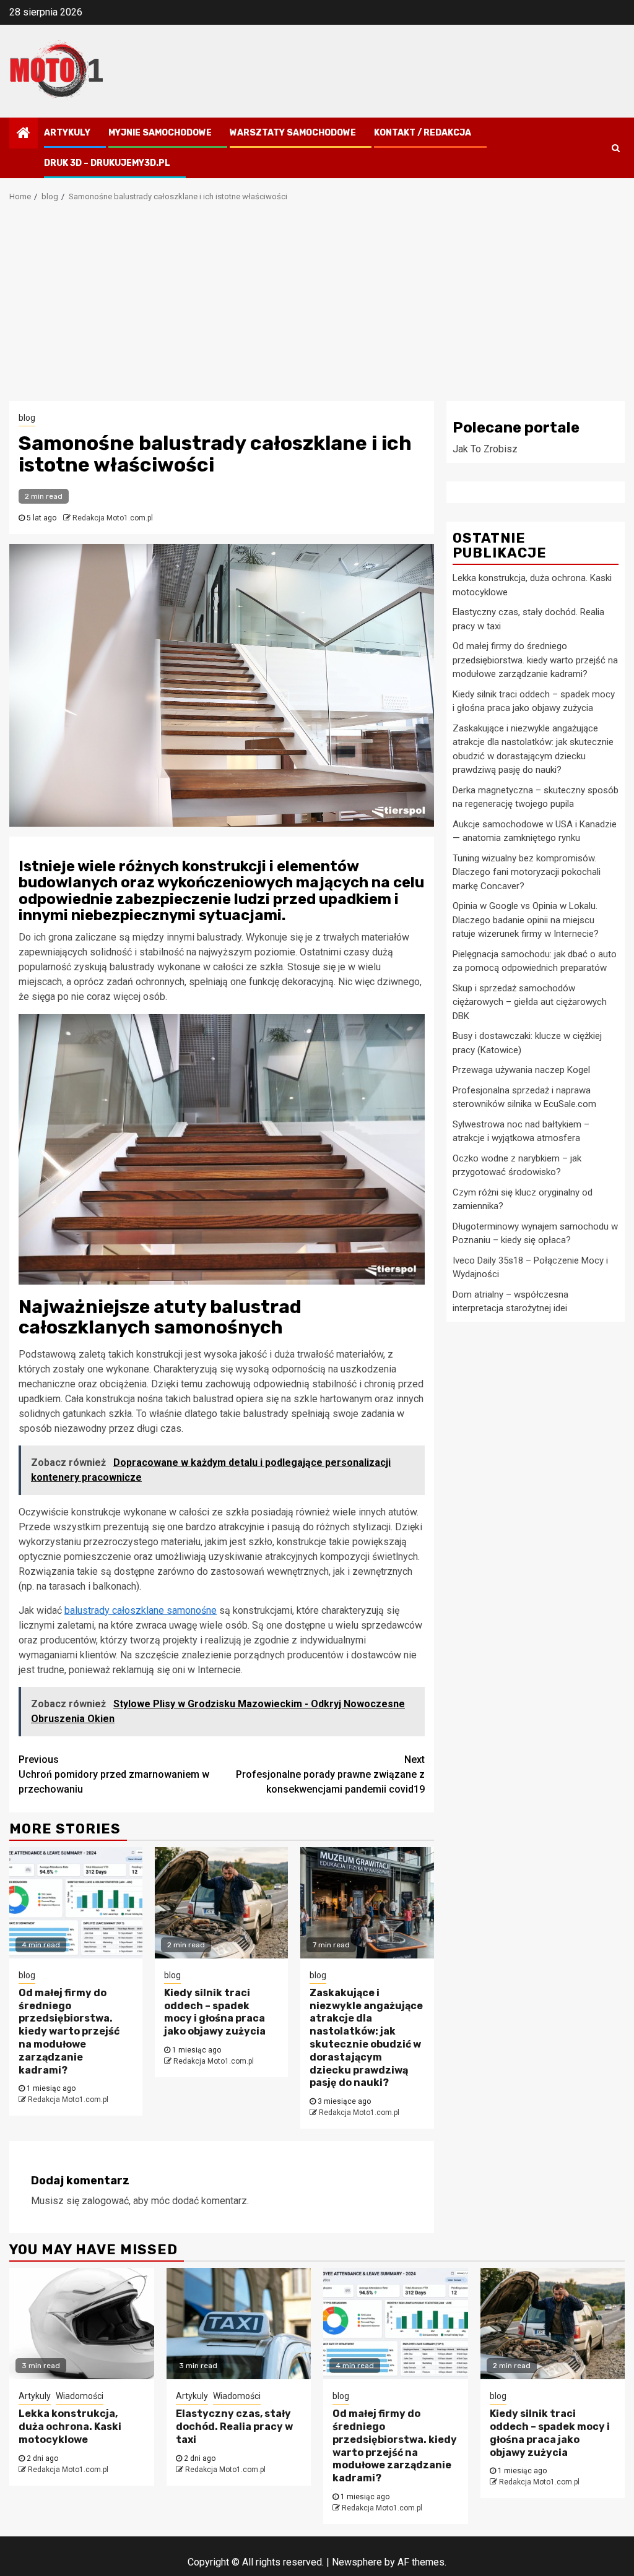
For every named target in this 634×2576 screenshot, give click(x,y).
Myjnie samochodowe (160, 133)
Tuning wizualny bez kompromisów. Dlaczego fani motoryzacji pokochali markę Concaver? (527, 872)
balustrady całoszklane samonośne (141, 1610)
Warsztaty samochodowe (293, 133)
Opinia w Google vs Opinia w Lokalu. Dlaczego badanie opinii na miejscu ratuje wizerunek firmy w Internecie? (526, 920)
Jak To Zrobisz (485, 449)
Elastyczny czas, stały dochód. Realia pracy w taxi (234, 2427)
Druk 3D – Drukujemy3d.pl (107, 163)
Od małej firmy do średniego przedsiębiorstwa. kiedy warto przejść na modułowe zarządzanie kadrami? (69, 2031)
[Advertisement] (317, 308)
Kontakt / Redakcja (423, 133)
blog (27, 418)
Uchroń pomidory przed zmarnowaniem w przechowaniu (114, 1774)
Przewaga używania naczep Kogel (521, 1070)
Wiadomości (80, 2396)
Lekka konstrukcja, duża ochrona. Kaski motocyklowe (70, 2427)
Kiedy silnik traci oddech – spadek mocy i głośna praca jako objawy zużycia (215, 2012)
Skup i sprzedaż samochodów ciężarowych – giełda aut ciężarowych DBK (530, 1002)
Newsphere (357, 2562)
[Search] (616, 148)
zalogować (105, 2201)
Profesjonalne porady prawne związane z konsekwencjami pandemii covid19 (330, 1774)
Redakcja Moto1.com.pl (113, 518)
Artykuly (67, 133)
